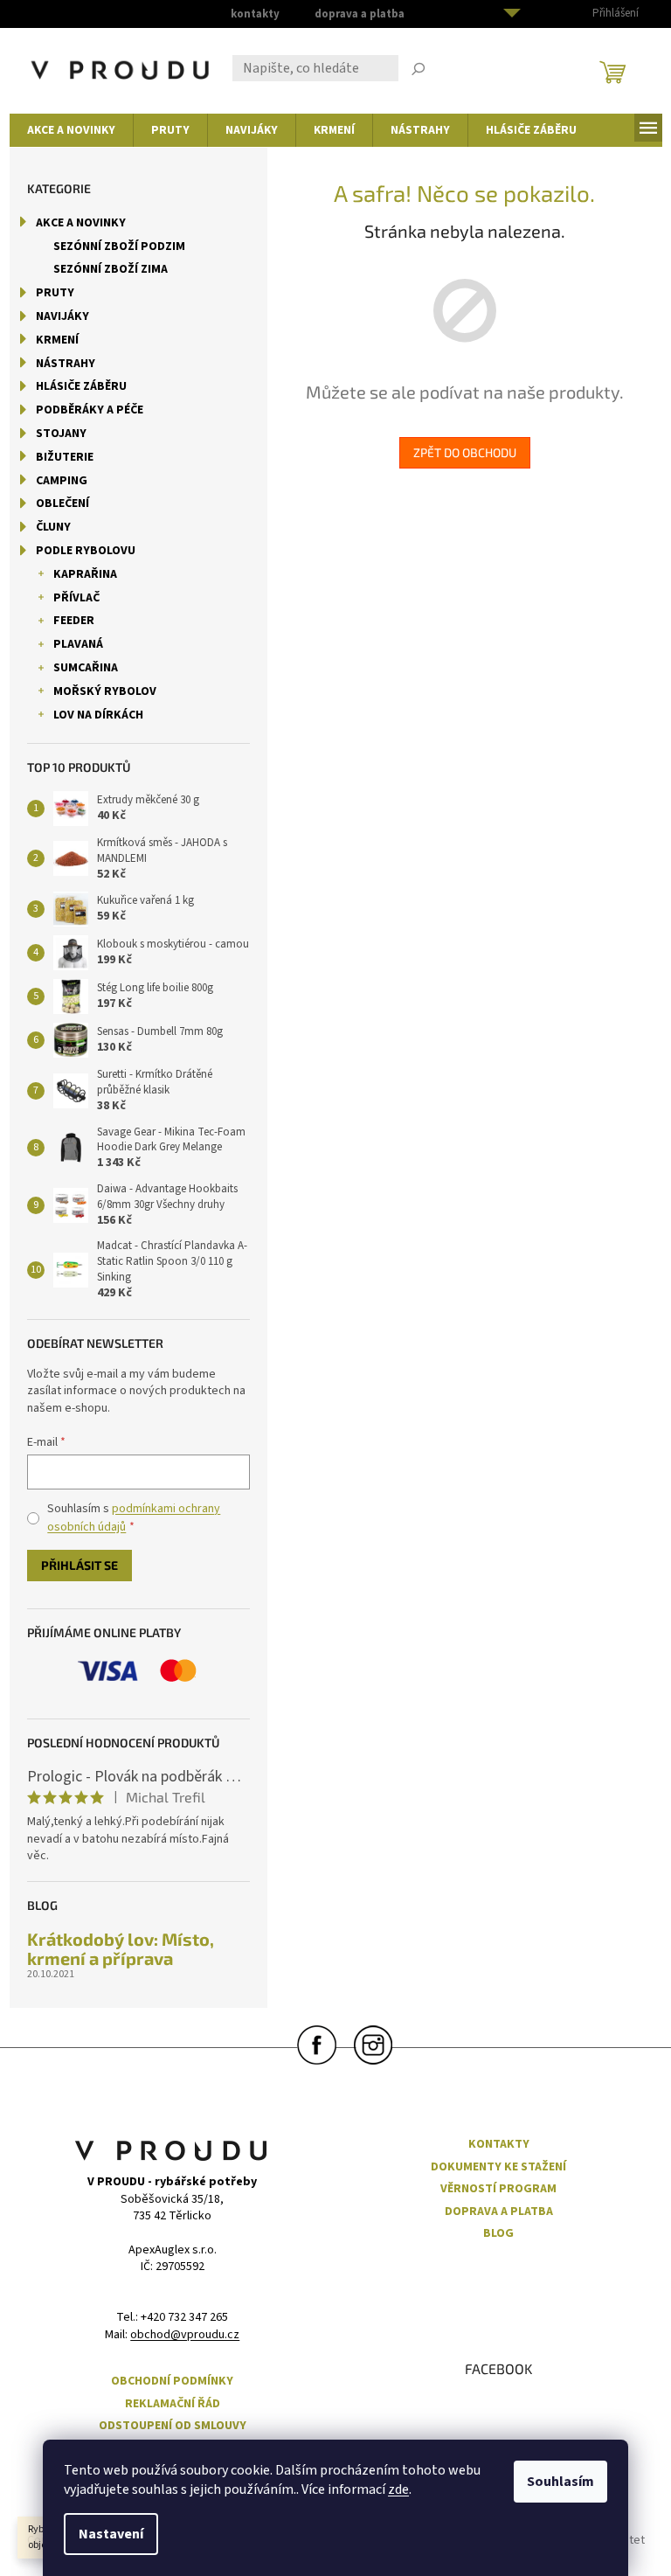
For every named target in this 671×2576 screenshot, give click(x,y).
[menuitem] (71, 130)
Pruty (55, 293)
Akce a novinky (81, 223)
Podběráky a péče (90, 410)
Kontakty (255, 14)
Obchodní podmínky (172, 2382)
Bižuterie (65, 457)
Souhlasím (560, 2482)
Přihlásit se (80, 1565)
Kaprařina (85, 574)
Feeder (74, 621)
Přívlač (76, 598)
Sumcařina (86, 668)
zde (398, 2489)
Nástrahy (66, 364)
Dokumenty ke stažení (498, 2167)
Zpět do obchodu (465, 452)
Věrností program (498, 2189)
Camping (62, 481)
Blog (498, 2234)
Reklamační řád (173, 2404)
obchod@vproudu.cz (185, 2335)
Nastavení (111, 2534)
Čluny (53, 527)
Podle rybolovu (86, 551)
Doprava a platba (360, 14)
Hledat (419, 71)
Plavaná (78, 644)
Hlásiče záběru (81, 386)
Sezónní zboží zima (111, 269)
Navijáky (62, 316)
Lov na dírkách (98, 715)
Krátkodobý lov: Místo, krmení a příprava (121, 1948)
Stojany (61, 434)
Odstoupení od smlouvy (173, 2426)
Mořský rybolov (105, 691)
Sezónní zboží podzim (119, 246)
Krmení (57, 340)
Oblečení (62, 503)
